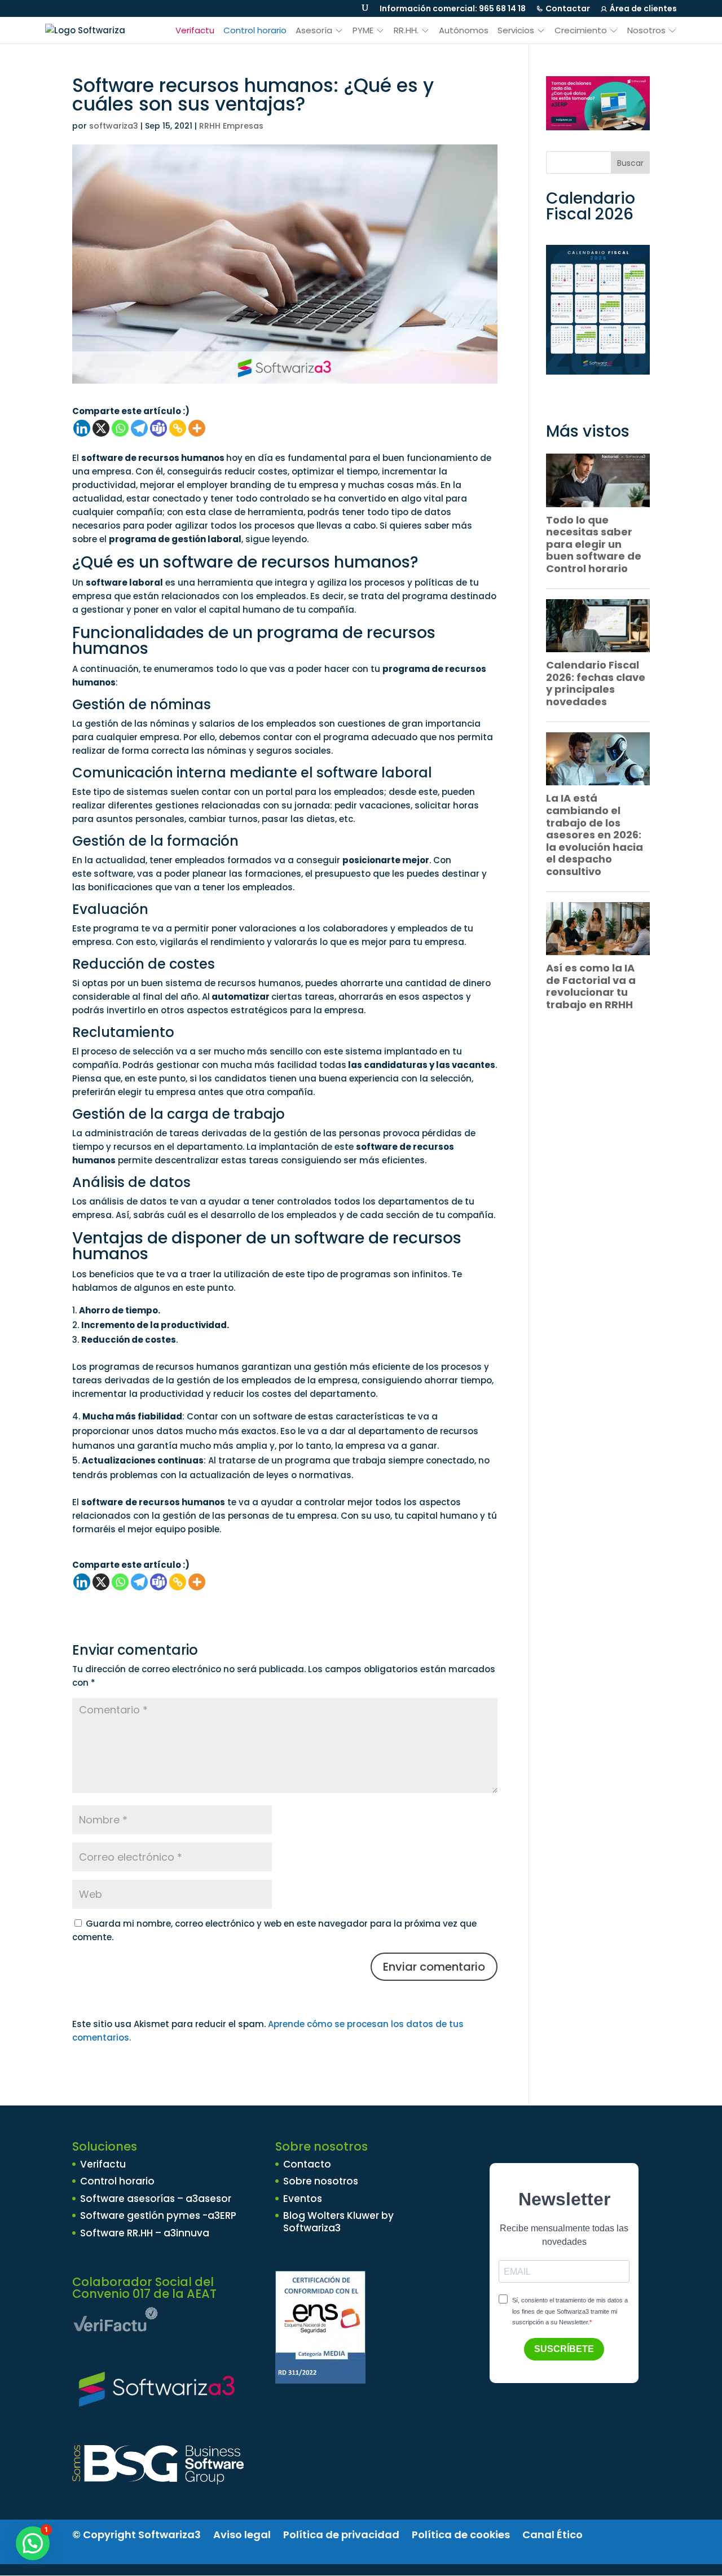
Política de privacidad (341, 2535)
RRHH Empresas (231, 126)
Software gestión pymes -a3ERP (158, 2215)
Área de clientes (643, 8)
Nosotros (646, 30)
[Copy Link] (178, 428)
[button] (33, 2543)
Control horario (255, 30)
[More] (197, 428)
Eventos (303, 2199)
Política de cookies (461, 2535)
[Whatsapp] (120, 428)
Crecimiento (581, 30)
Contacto (307, 2164)
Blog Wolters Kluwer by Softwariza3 (338, 2222)
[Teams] (159, 428)
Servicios (516, 30)
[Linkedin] (82, 428)
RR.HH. (406, 30)
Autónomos (464, 30)
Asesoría (314, 30)
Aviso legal (242, 2535)
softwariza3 (114, 126)
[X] (101, 428)
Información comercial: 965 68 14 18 (453, 8)
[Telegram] (139, 428)
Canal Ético (552, 2535)
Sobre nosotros (321, 2181)
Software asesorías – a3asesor (156, 2199)
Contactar (568, 8)
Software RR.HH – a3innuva (145, 2233)
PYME (363, 30)
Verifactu (195, 30)
